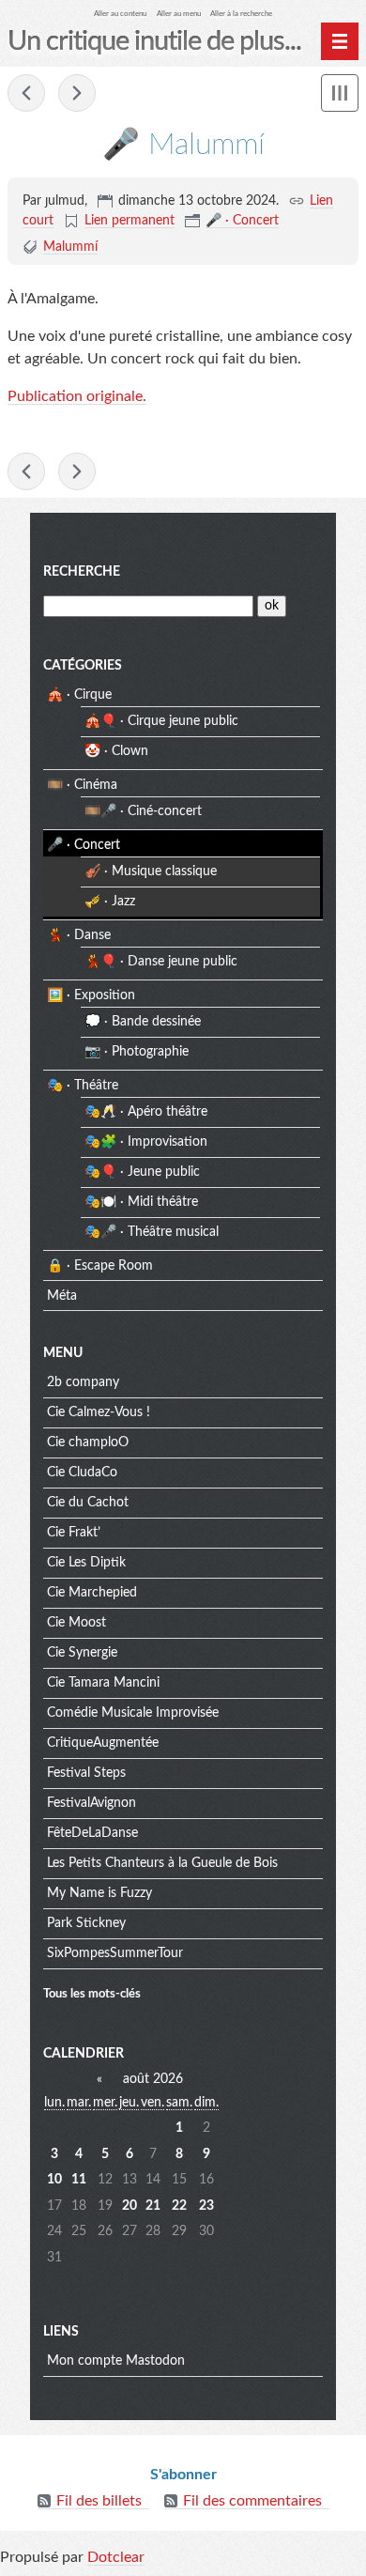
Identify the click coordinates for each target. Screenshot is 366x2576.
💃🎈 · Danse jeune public (161, 962)
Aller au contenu (120, 14)
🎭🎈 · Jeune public (142, 1172)
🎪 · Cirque (79, 695)
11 (79, 2180)
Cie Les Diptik (86, 1563)
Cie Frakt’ (74, 1533)
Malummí (70, 247)
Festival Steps (86, 1773)
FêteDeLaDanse (92, 1833)
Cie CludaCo (82, 1473)
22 (179, 2206)
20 (130, 2206)
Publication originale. (77, 396)
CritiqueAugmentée (103, 1743)
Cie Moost (76, 1623)
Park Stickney (86, 1923)
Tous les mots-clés (92, 1994)
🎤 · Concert (242, 221)
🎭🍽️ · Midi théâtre (141, 1202)
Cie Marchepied (92, 1593)
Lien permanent (130, 221)
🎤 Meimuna (77, 93)
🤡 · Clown (116, 751)
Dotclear (116, 2557)
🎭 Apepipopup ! (26, 93)
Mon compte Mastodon (116, 2361)
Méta (62, 1296)
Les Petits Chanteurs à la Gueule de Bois (162, 1863)
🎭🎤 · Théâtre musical (152, 1232)
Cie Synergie (82, 1653)
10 (54, 2180)
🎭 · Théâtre (83, 1086)
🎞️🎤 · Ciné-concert (143, 811)
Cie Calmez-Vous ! (99, 1412)
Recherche (82, 572)
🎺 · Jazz (110, 902)
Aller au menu (179, 14)
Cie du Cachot (88, 1503)
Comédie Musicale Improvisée (133, 1713)
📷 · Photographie (137, 1052)
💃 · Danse (79, 935)
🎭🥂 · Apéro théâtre (146, 1112)
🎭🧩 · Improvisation (146, 1142)
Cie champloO (88, 1442)
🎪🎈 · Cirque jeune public (161, 721)
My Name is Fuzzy (99, 1893)
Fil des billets (99, 2501)
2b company (83, 1382)
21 (153, 2206)
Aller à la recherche (241, 14)
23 (206, 2206)
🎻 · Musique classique (151, 872)
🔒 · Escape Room (100, 1266)
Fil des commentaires (252, 2501)
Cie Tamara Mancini (103, 1683)
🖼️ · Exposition (91, 995)
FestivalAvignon (91, 1803)
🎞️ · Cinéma (82, 785)
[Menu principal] (340, 41)
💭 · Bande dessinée (143, 1022)
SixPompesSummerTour (115, 1953)
